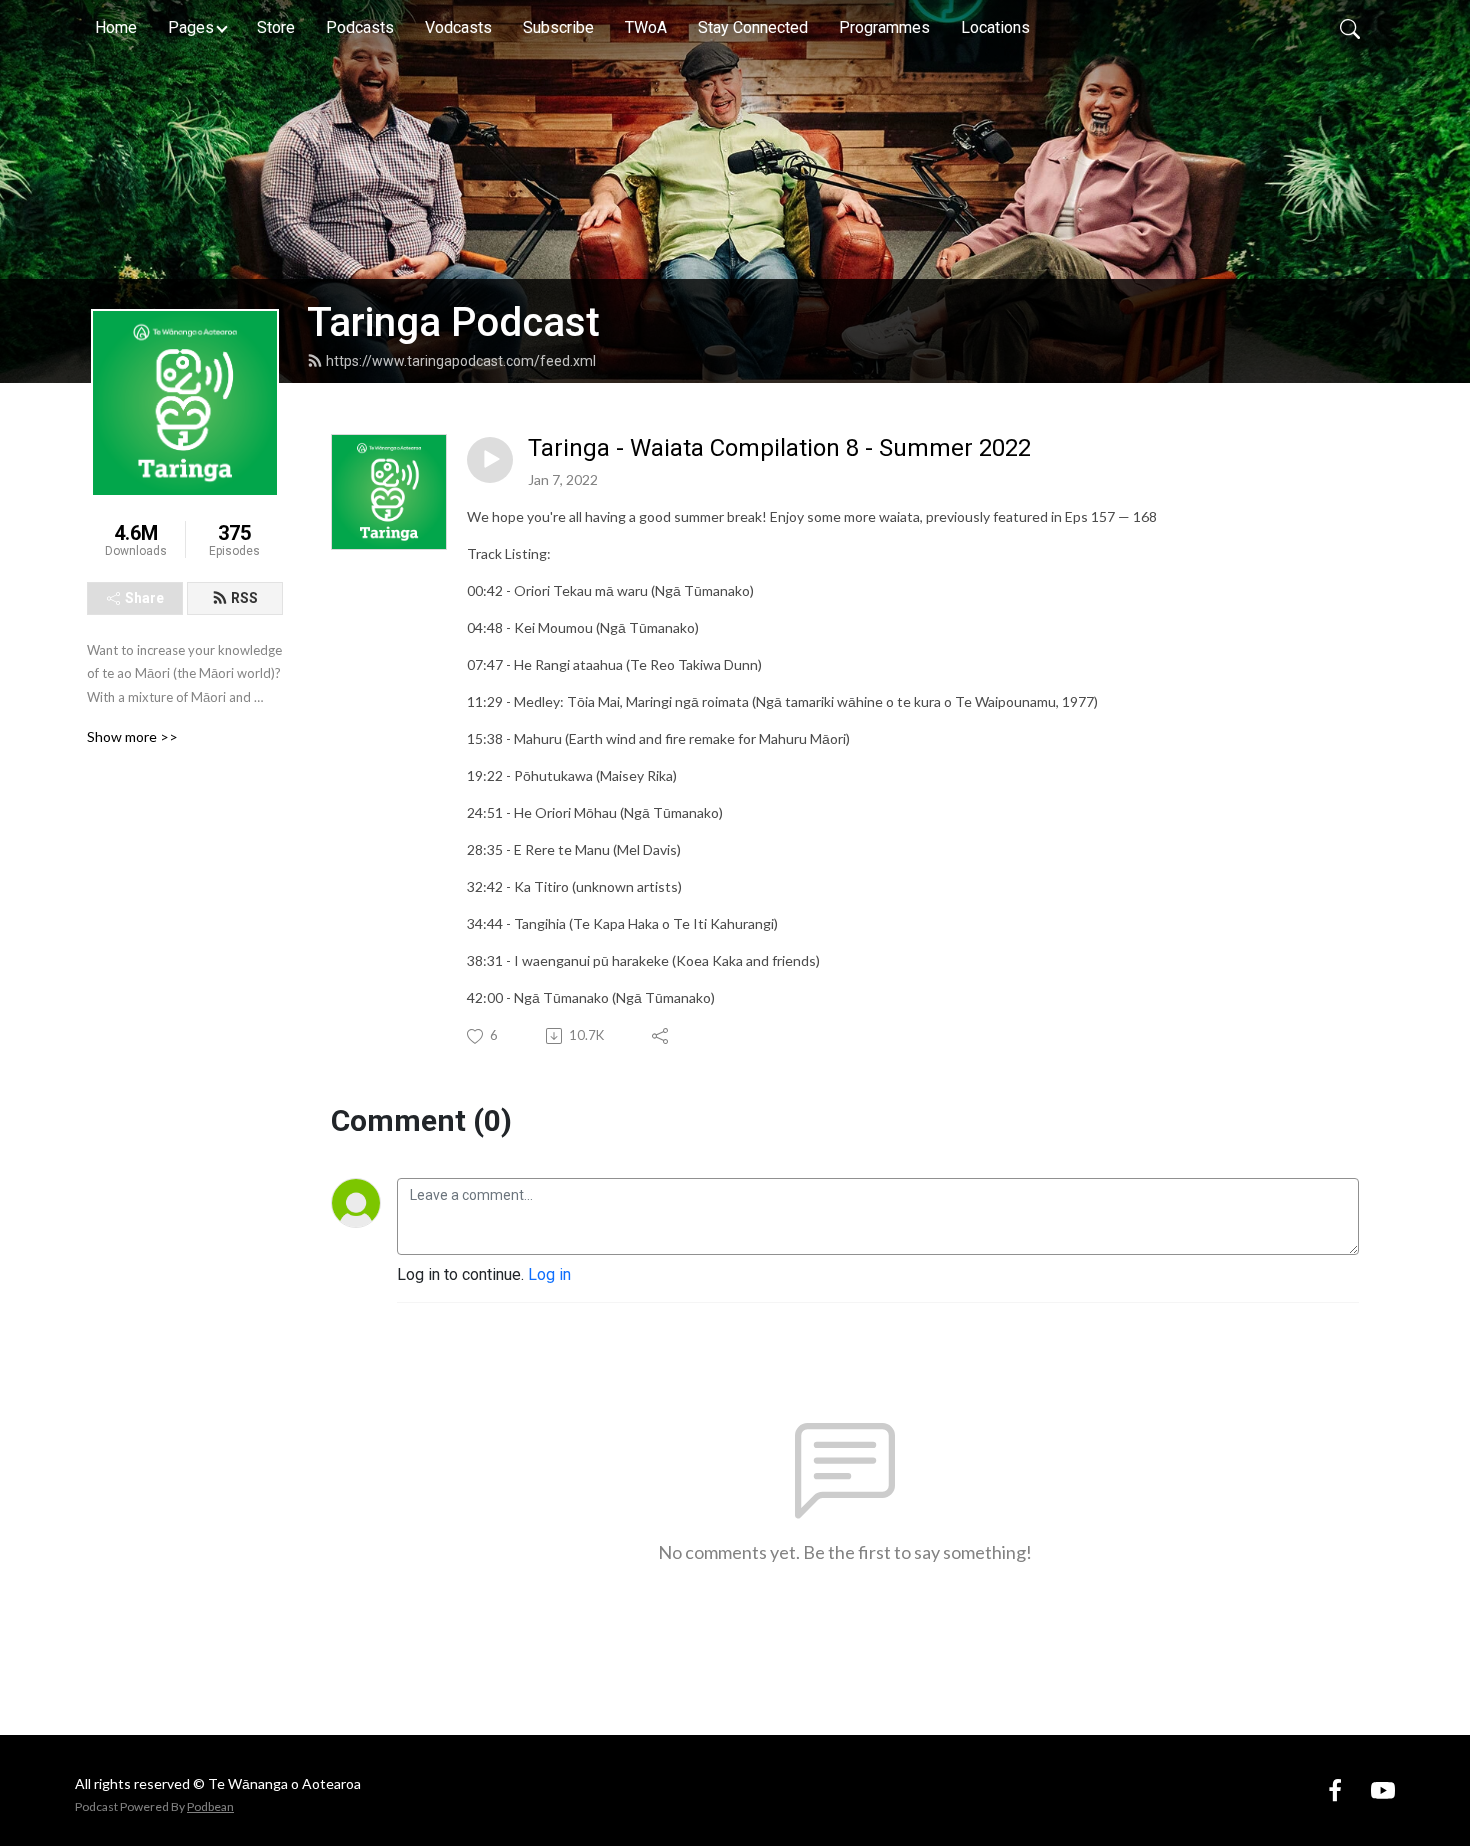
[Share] (661, 1036)
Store (276, 27)
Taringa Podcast (453, 322)
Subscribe (558, 27)
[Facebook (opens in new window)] (1335, 1789)
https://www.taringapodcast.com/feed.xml (461, 361)
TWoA (646, 27)
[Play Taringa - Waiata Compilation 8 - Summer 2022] (490, 460)
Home (116, 27)
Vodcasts (458, 27)
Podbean (210, 1806)
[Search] (1350, 28)
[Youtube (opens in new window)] (1383, 1789)
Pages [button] (191, 27)
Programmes (884, 27)
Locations (995, 27)
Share (144, 598)
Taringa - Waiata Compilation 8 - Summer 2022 (779, 448)
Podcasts (360, 27)
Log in (549, 1274)
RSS (244, 598)
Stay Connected (753, 27)
